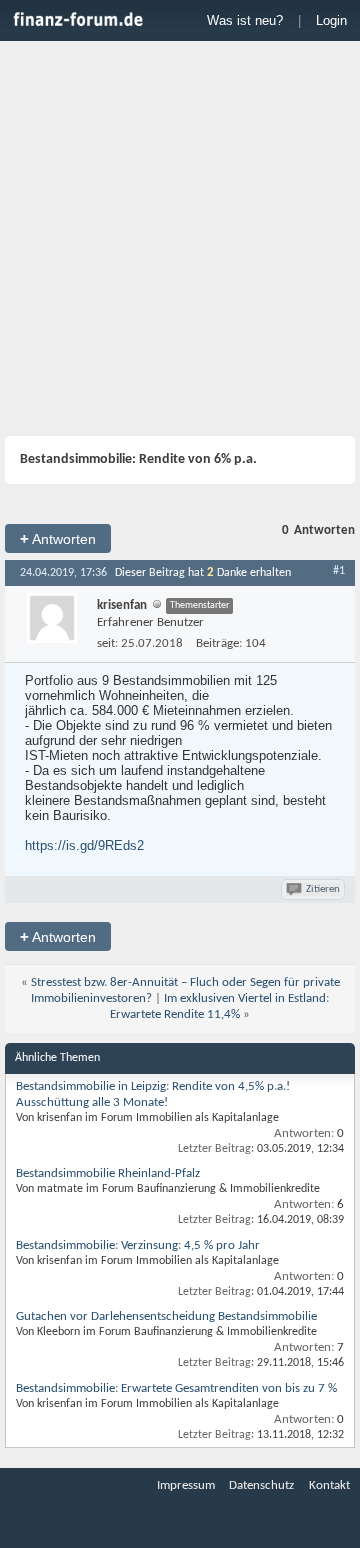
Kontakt (329, 1485)
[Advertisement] (180, 241)
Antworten (58, 538)
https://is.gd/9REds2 (84, 845)
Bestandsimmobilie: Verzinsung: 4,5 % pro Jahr (138, 1245)
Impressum (186, 1485)
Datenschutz (261, 1485)
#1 (339, 571)
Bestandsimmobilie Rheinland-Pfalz (108, 1173)
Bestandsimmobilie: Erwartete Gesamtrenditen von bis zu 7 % (176, 1388)
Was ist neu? (245, 20)
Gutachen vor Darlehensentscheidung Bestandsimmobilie (166, 1316)
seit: (107, 643)
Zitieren (323, 889)
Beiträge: (219, 643)
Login (331, 20)
